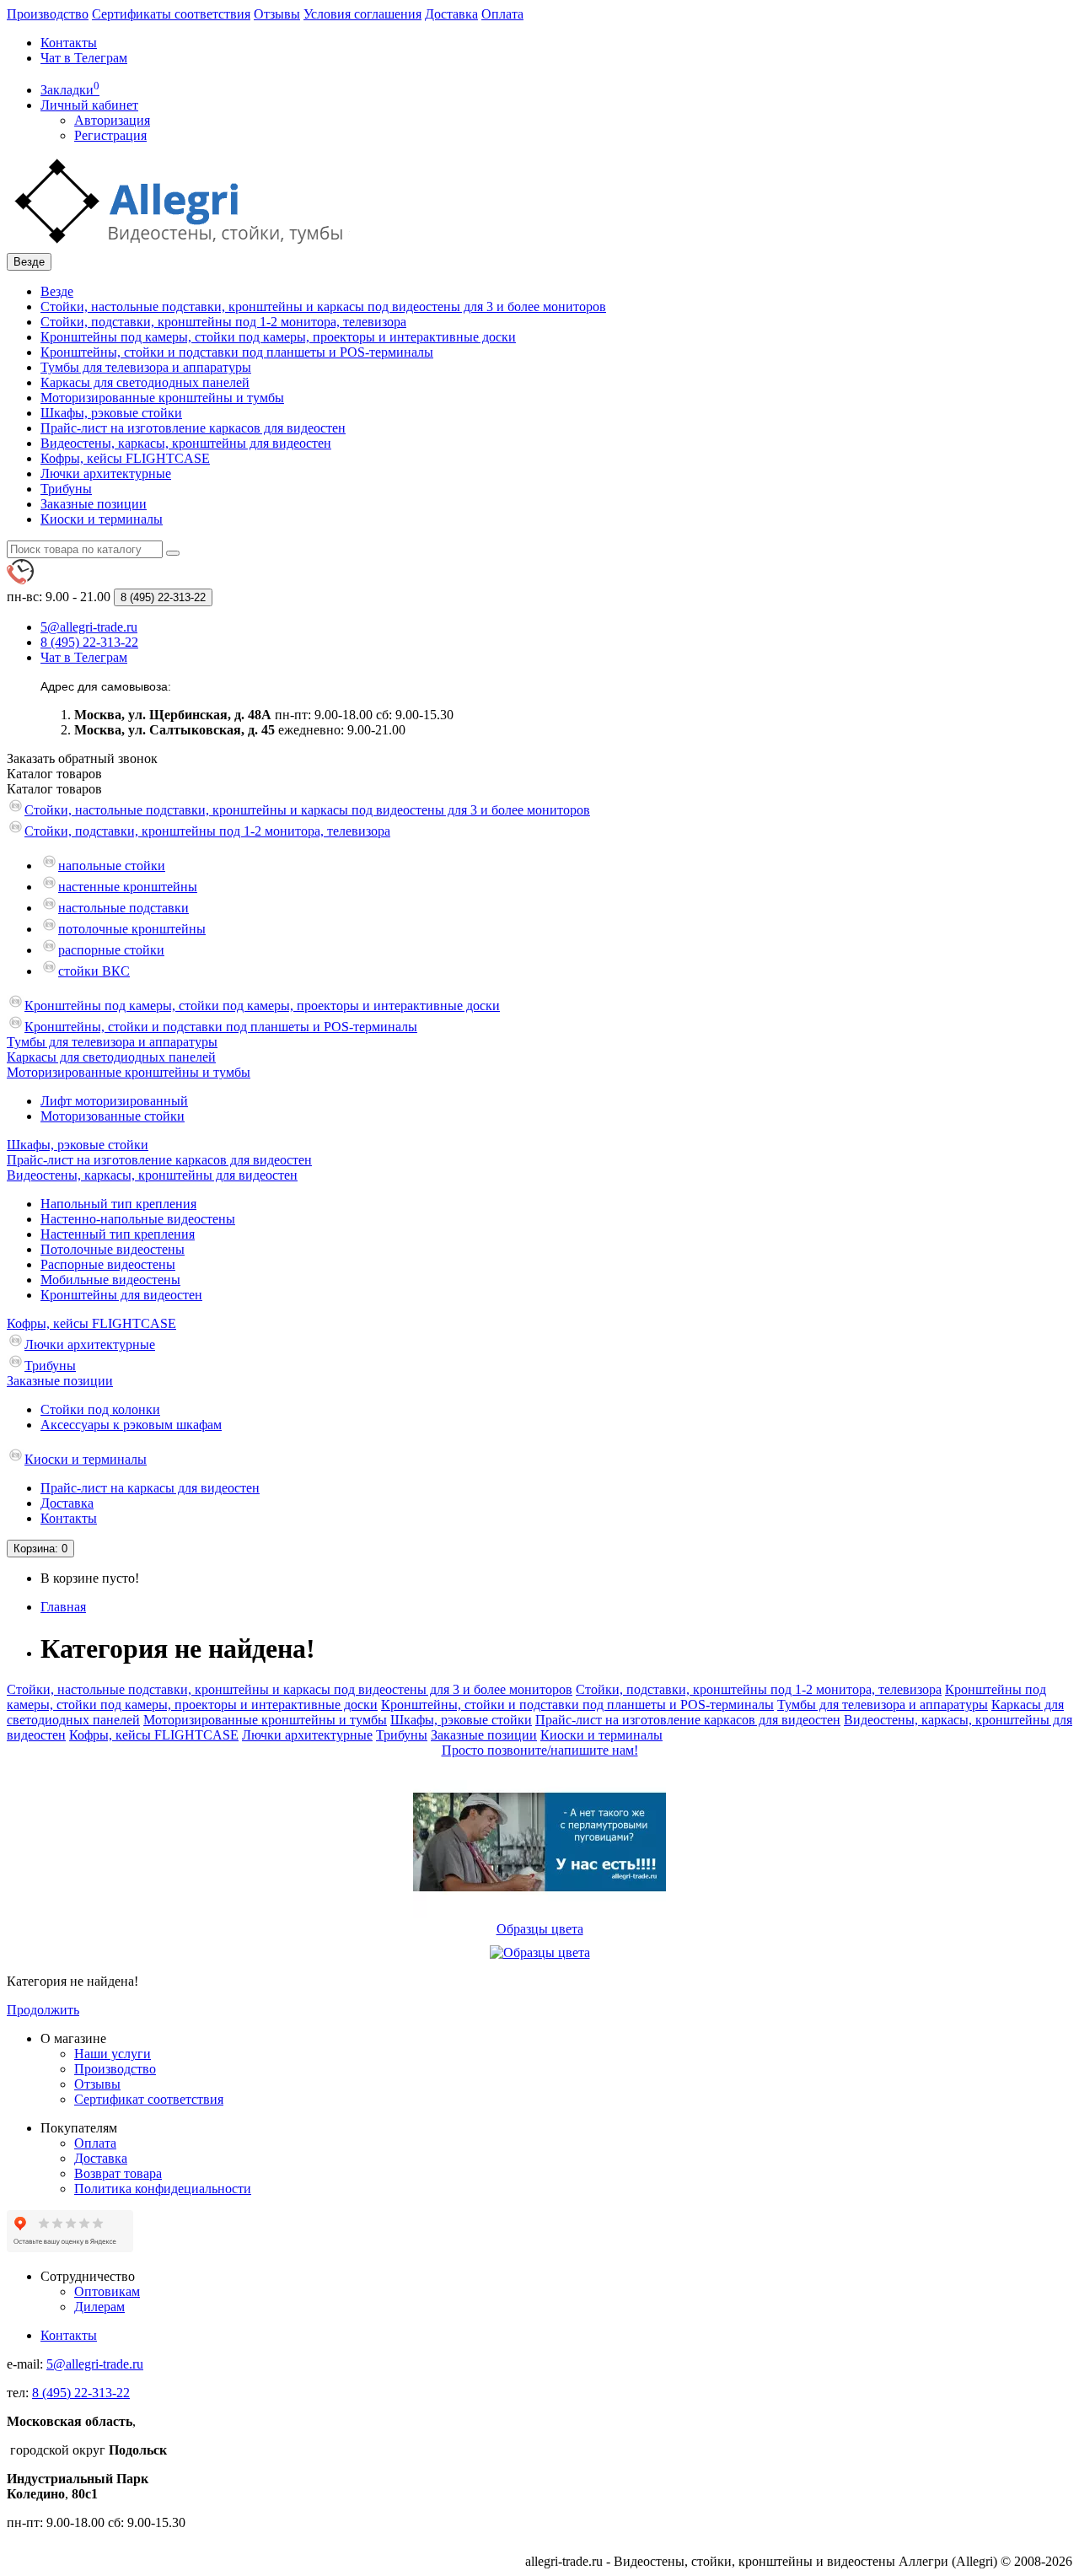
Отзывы (277, 14)
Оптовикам (107, 2291)
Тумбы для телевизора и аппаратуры (146, 367)
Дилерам (99, 2307)
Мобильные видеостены (110, 1280)
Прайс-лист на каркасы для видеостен (150, 1488)
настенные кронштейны (128, 887)
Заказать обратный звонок (82, 758)
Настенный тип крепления (118, 1234)
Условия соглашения (362, 14)
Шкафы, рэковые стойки (111, 413)
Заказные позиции (94, 504)
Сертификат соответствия (149, 2099)
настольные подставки (123, 908)
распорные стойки (111, 950)
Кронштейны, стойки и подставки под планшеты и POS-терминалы (237, 352)
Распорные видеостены (108, 1264)
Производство (48, 14)
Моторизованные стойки (113, 1116)
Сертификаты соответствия (171, 14)
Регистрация (110, 135)
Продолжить (43, 2010)
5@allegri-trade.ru (95, 2364)
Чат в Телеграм (84, 58)
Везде (57, 291)
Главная (63, 1607)
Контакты (69, 43)
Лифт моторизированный (114, 1101)
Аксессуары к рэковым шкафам (131, 1425)
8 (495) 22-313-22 (81, 2393)
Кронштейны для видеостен (121, 1295)
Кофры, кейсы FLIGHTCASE (125, 458)
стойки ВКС (94, 971)
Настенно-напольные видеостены (138, 1219)
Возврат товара (118, 2173)
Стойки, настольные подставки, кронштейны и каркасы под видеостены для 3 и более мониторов (323, 307)
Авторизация (112, 120)
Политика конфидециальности (163, 2189)
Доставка (451, 14)
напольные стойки (112, 866)
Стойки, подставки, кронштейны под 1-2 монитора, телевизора (223, 322)
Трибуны (66, 489)
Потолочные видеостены (113, 1249)
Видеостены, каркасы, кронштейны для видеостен (186, 443)
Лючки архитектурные (106, 473)
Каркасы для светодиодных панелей (145, 382)
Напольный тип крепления (118, 1204)
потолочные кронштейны (132, 929)
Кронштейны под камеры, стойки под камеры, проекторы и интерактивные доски (278, 337)
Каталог (54, 789)
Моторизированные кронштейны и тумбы (162, 398)
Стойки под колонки (100, 1409)
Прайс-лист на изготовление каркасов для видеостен (193, 428)
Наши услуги (113, 2054)
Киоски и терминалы (102, 519)
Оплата (502, 14)
